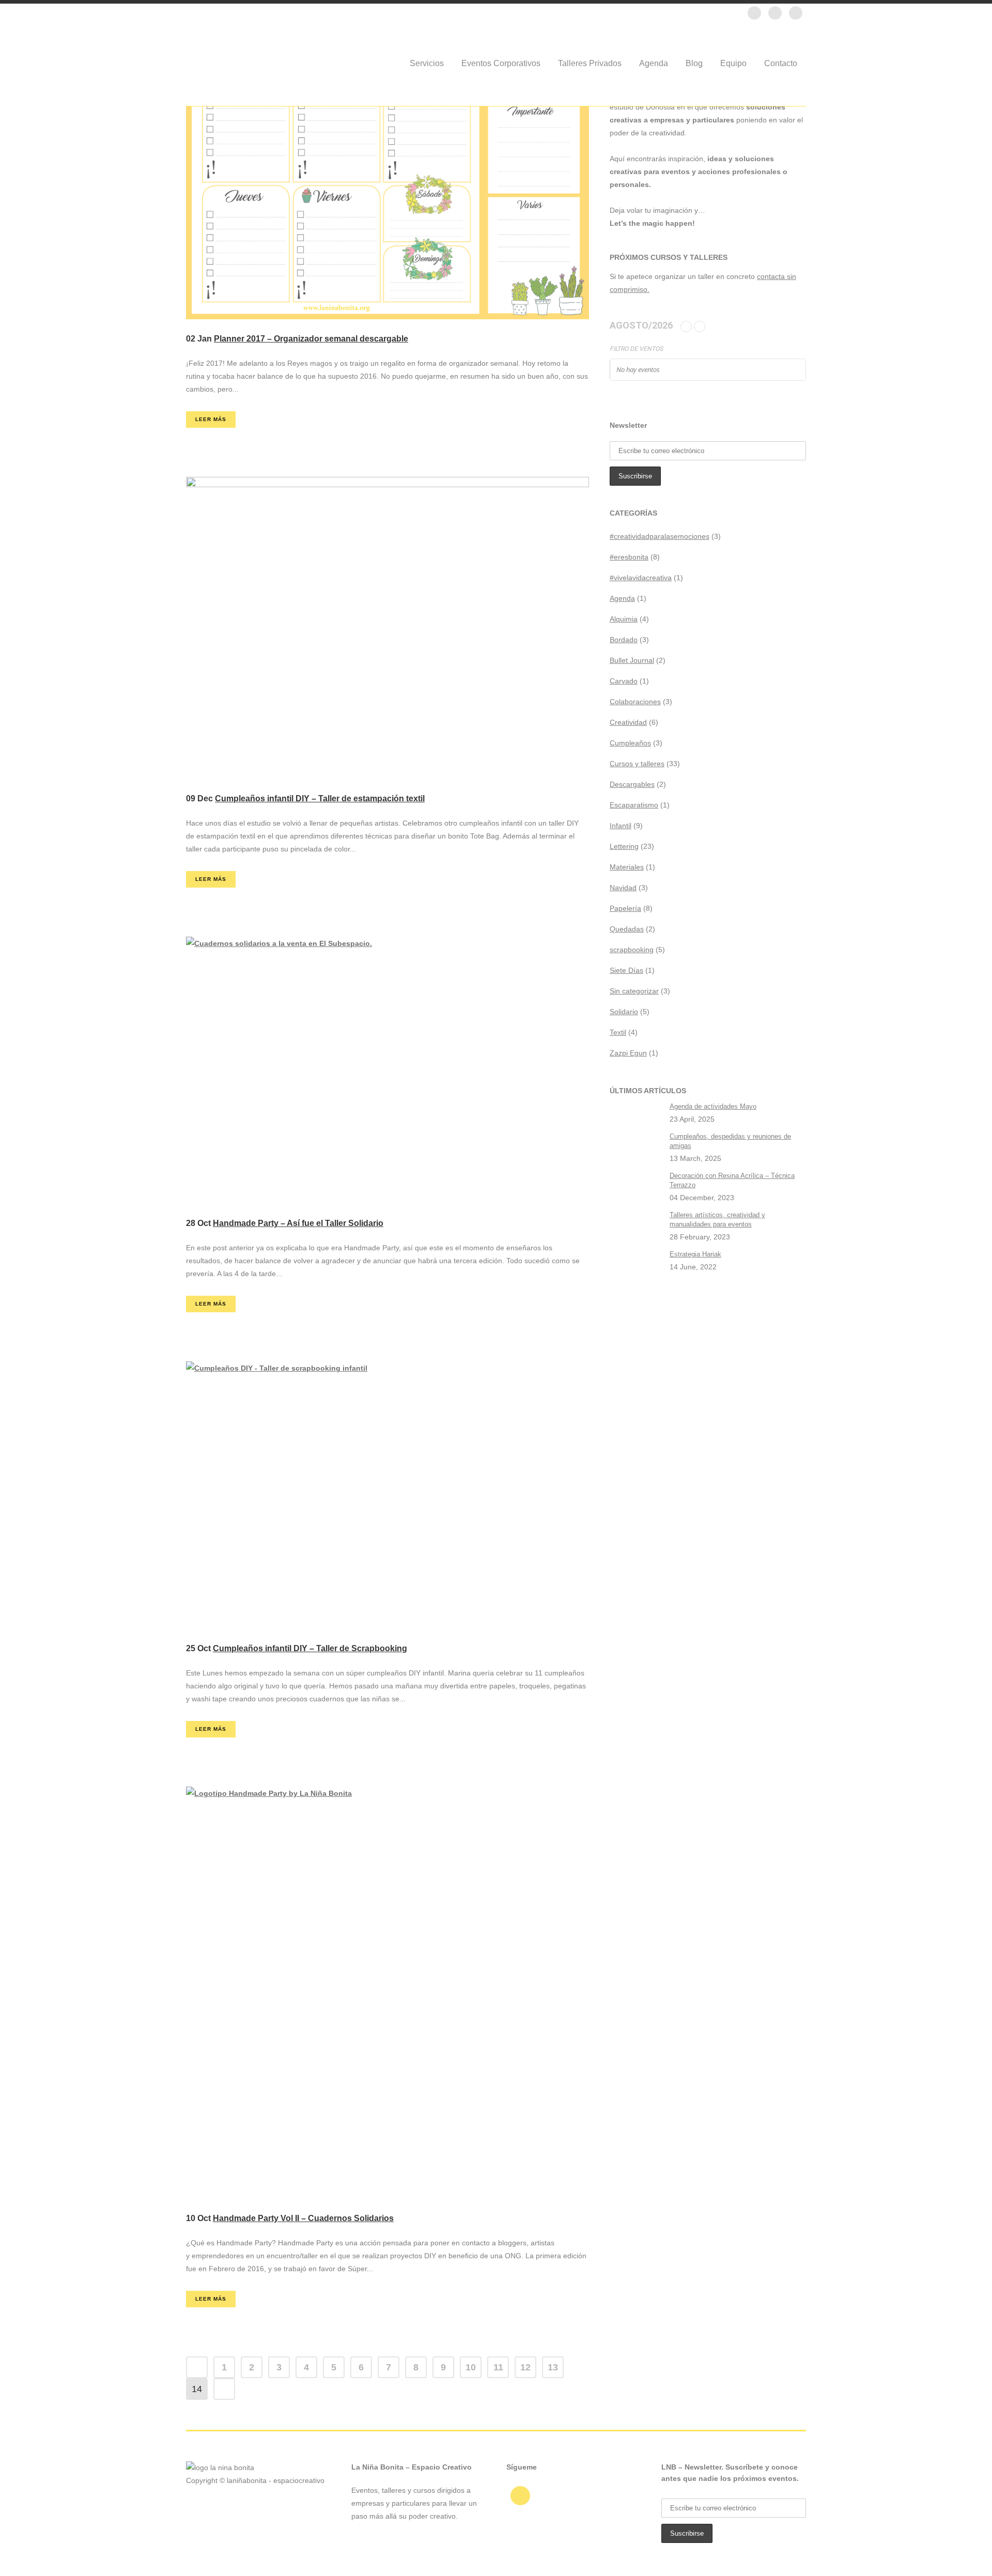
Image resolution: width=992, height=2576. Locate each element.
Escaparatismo (634, 805)
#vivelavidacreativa (641, 578)
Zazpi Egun (628, 1053)
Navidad (623, 888)
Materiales (627, 867)
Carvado (624, 681)
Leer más (211, 419)
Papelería (625, 908)
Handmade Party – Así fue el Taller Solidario (298, 1223)
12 (525, 2367)
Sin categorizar (634, 991)
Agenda (622, 598)
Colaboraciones (635, 702)
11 (498, 2367)
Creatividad (628, 722)
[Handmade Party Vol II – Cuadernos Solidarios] (388, 1992)
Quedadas (627, 929)
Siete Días (626, 970)
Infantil (621, 826)
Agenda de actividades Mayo (713, 1106)
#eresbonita (629, 557)
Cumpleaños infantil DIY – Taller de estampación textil (320, 798)
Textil (618, 1032)
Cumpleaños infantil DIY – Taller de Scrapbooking (310, 1648)
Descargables (632, 784)
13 (553, 2367)
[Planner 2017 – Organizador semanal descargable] (388, 177)
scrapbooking (632, 950)
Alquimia (624, 619)
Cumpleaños (630, 743)
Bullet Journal (632, 660)
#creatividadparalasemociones (660, 536)
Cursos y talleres (637, 764)
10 (471, 2367)
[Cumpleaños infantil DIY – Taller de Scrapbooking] (388, 1495)
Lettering (624, 846)
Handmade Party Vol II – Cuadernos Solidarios (303, 2218)
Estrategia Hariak (695, 1254)
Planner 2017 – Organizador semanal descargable (311, 339)
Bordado (624, 640)
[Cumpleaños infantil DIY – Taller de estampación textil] (388, 628)
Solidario (624, 1012)
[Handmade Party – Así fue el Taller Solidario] (388, 1070)
